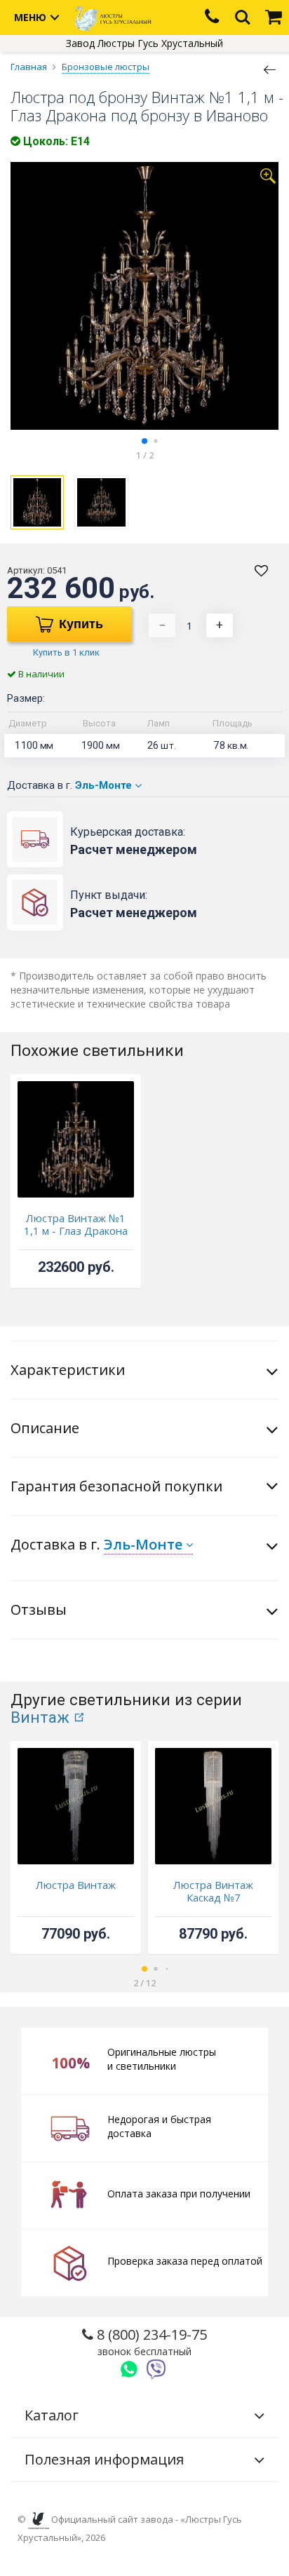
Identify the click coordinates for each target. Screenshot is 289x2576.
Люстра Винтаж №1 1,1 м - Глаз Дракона (76, 1224)
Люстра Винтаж (76, 1885)
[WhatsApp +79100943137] (129, 2369)
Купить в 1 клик (66, 652)
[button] (144, 441)
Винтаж (40, 1717)
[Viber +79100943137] (156, 2369)
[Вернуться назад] (270, 69)
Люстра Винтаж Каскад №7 (213, 1891)
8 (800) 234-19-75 (150, 2341)
